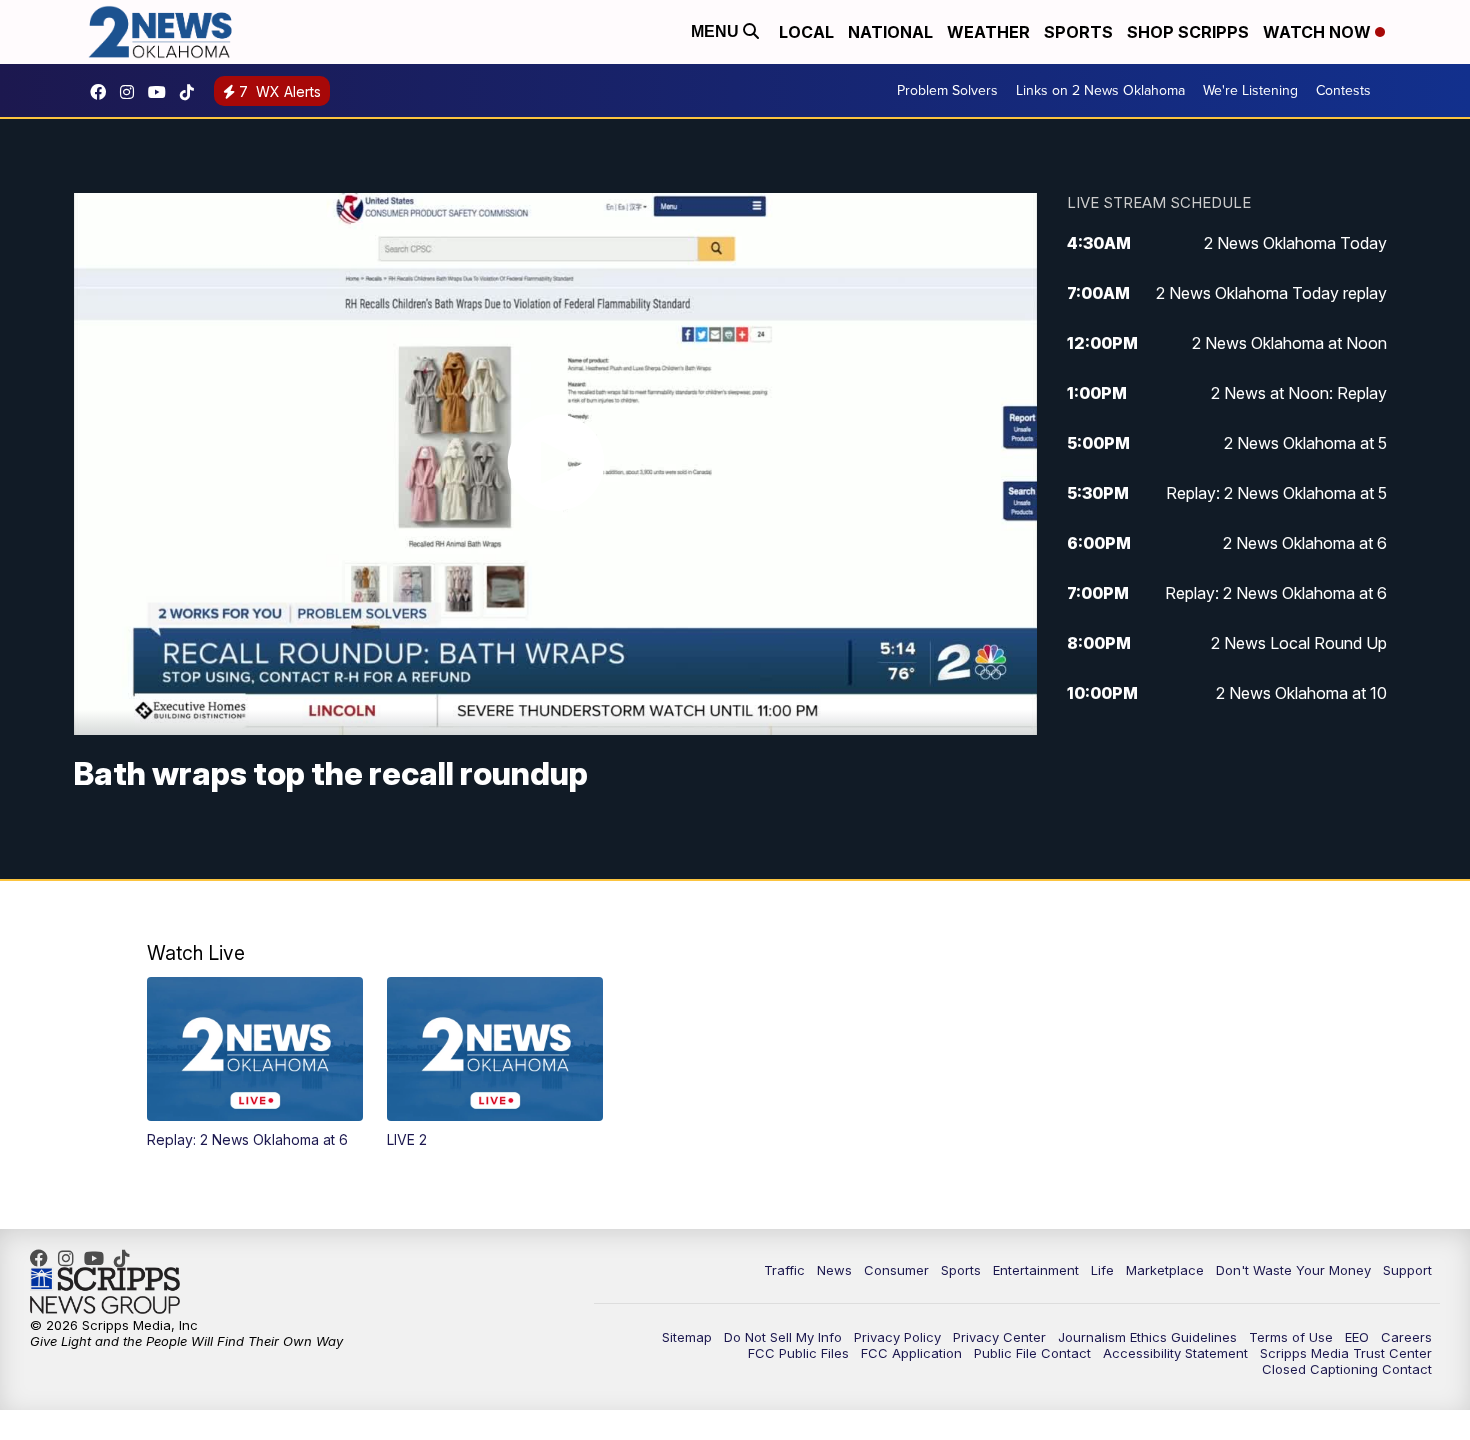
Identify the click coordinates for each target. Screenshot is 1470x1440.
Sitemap (687, 1337)
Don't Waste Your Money (1293, 1270)
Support (1407, 1270)
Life (1102, 1270)
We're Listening (1250, 90)
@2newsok (192, 92)
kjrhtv (103, 92)
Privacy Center (999, 1337)
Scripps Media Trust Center (1346, 1353)
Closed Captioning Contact (1347, 1369)
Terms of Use (1291, 1337)
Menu (717, 31)
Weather (988, 32)
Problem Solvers (947, 90)
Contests (1343, 90)
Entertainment (1036, 1270)
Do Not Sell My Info (783, 1337)
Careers (1406, 1337)
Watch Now (1319, 32)
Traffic (784, 1270)
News (834, 1270)
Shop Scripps (1188, 32)
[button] (255, 1063)
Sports (1078, 32)
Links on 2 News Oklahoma (1100, 90)
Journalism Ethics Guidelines (1147, 1337)
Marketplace (1165, 1270)
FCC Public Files (798, 1353)
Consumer (896, 1270)
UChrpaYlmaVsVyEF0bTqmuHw (162, 92)
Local (806, 32)
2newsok (132, 92)
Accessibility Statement (1175, 1353)
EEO (1357, 1337)
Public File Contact (1032, 1353)
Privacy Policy (897, 1337)
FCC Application (911, 1353)
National (890, 32)
